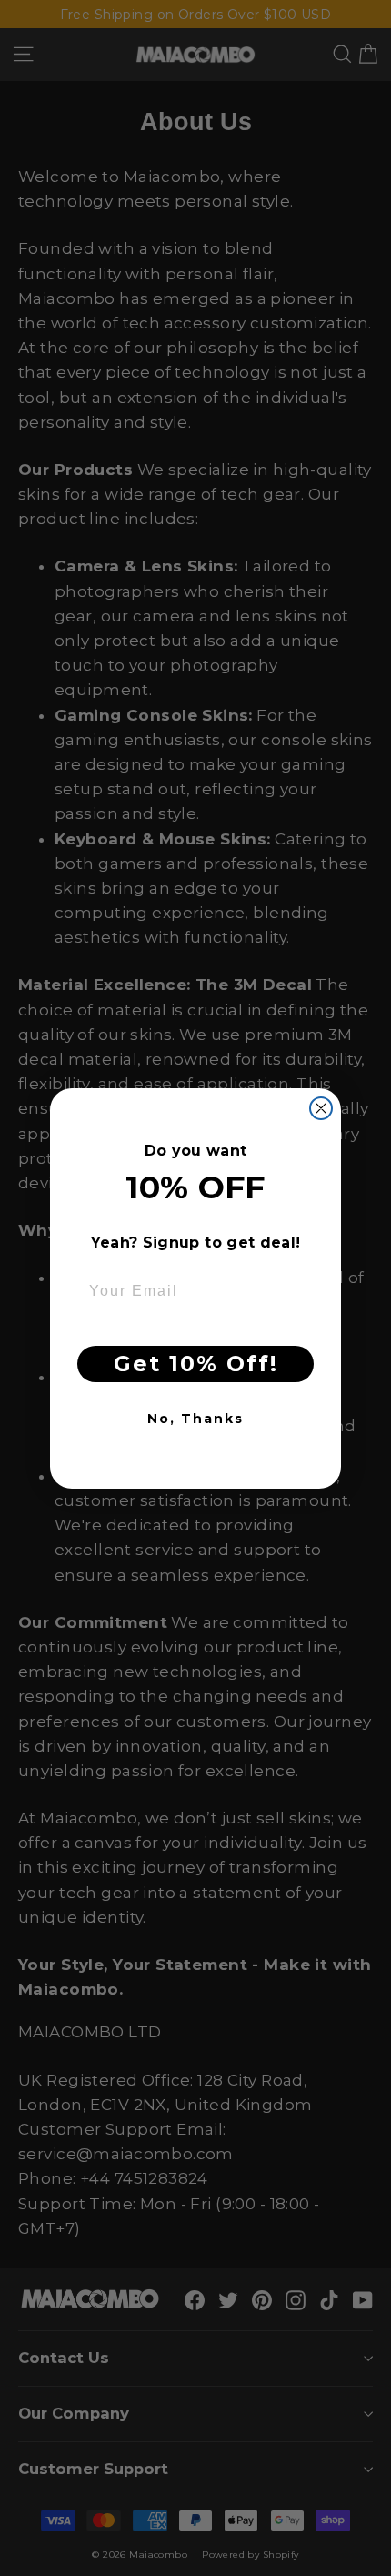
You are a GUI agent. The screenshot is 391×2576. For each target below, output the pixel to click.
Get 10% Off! (196, 1364)
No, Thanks (195, 1419)
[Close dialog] (321, 1108)
